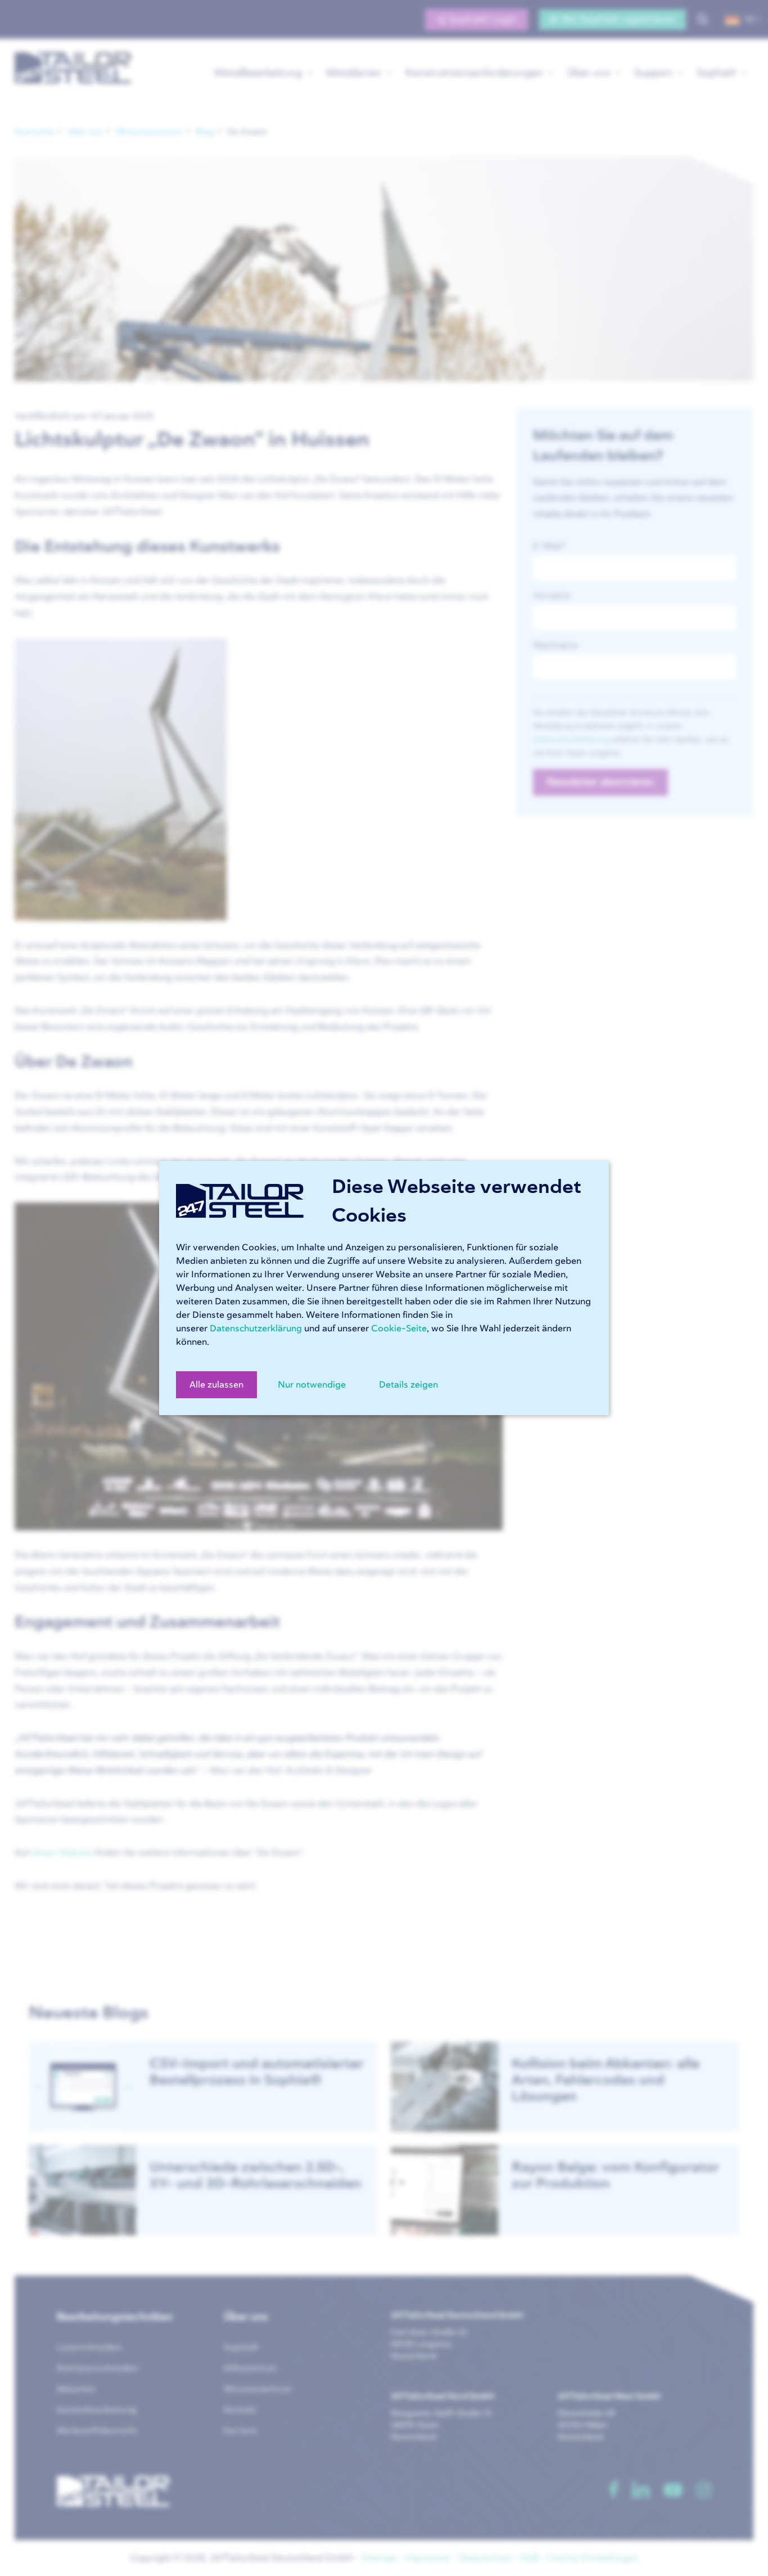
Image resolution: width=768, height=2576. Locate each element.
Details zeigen (408, 1385)
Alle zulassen (216, 1385)
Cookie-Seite (399, 1328)
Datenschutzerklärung (256, 1328)
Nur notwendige (312, 1385)
